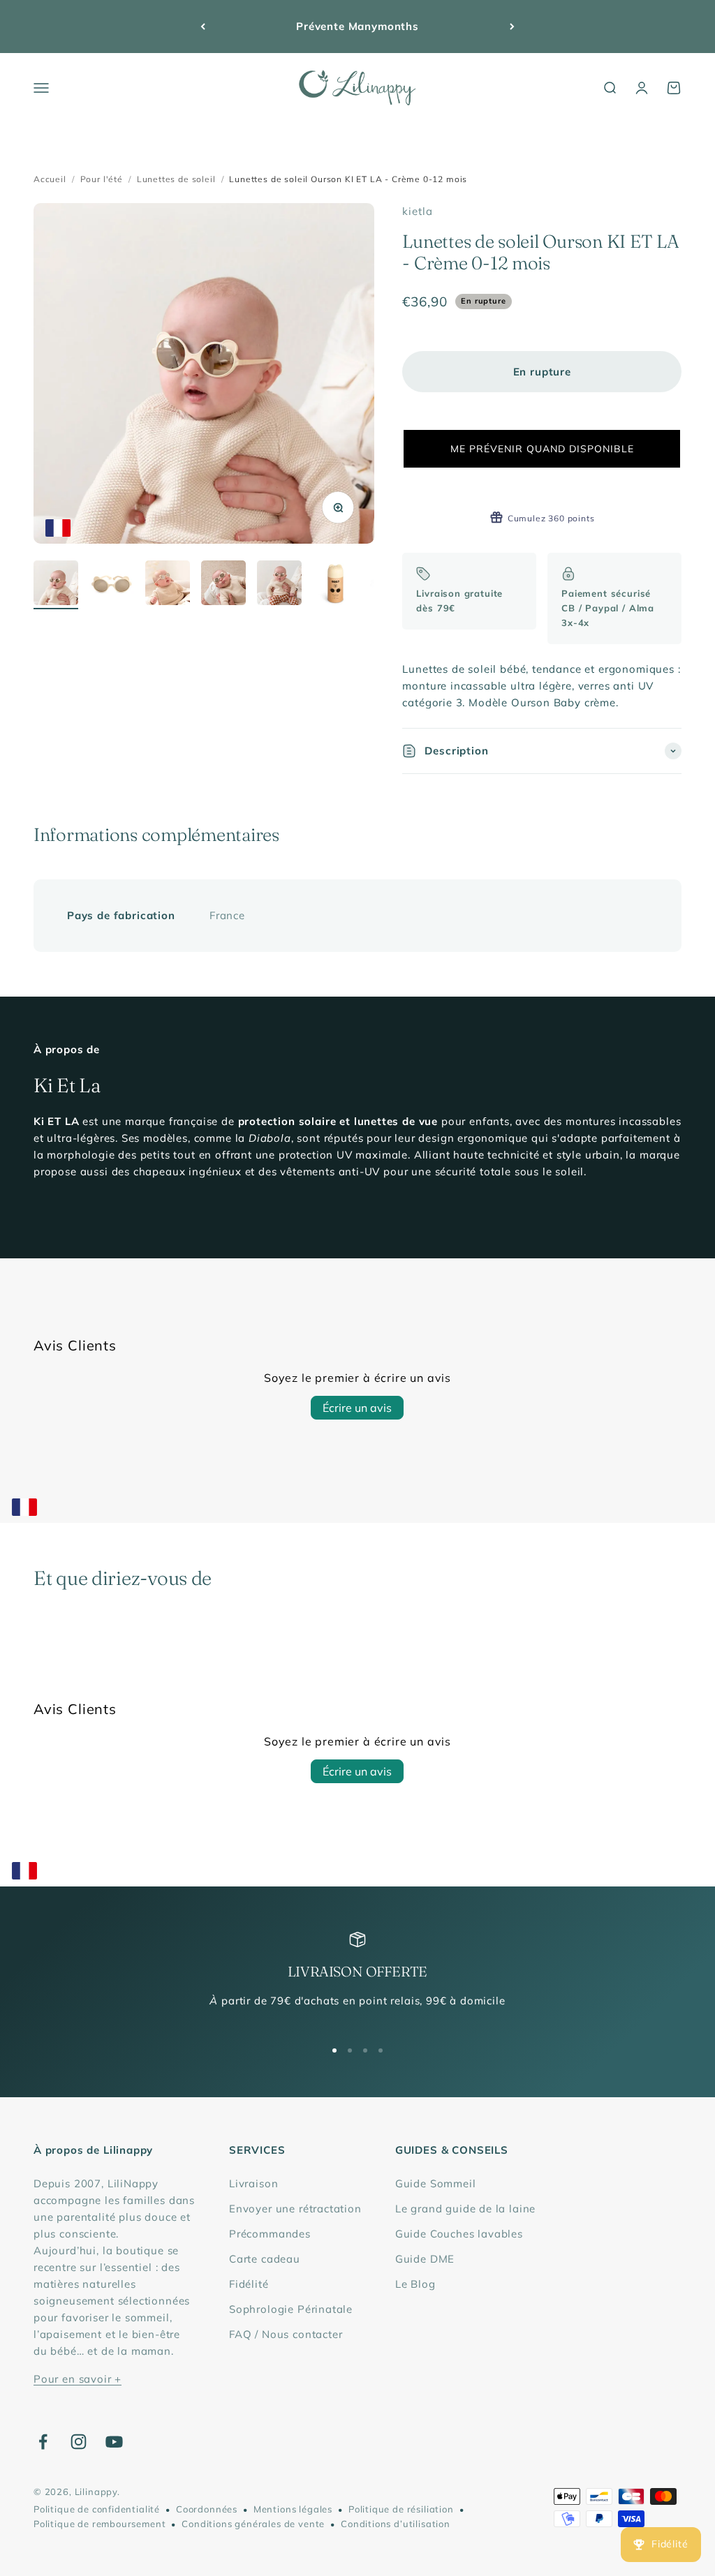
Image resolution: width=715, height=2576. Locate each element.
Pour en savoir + (78, 2379)
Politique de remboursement (99, 2524)
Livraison (253, 2183)
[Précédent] (203, 27)
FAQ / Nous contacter (286, 2334)
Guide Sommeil (436, 2183)
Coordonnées (207, 2509)
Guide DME (425, 2259)
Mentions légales (293, 2509)
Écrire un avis (357, 1408)
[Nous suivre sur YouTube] (114, 2442)
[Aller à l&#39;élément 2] (112, 585)
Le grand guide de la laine (465, 2209)
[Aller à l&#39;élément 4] (223, 585)
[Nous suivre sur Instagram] (79, 2442)
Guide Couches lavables (459, 2234)
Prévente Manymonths (357, 26)
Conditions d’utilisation (396, 2524)
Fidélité (249, 2284)
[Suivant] (512, 27)
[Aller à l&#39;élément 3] (168, 585)
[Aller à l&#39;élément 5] (279, 585)
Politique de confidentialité (97, 2509)
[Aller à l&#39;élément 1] (56, 585)
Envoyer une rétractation (295, 2209)
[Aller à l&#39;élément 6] (335, 585)
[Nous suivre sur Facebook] (43, 2442)
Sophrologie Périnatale (291, 2309)
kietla (417, 211)
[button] (542, 449)
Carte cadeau (265, 2259)
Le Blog (415, 2284)
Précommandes (270, 2234)
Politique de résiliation (401, 2509)
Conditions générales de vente (253, 2524)
